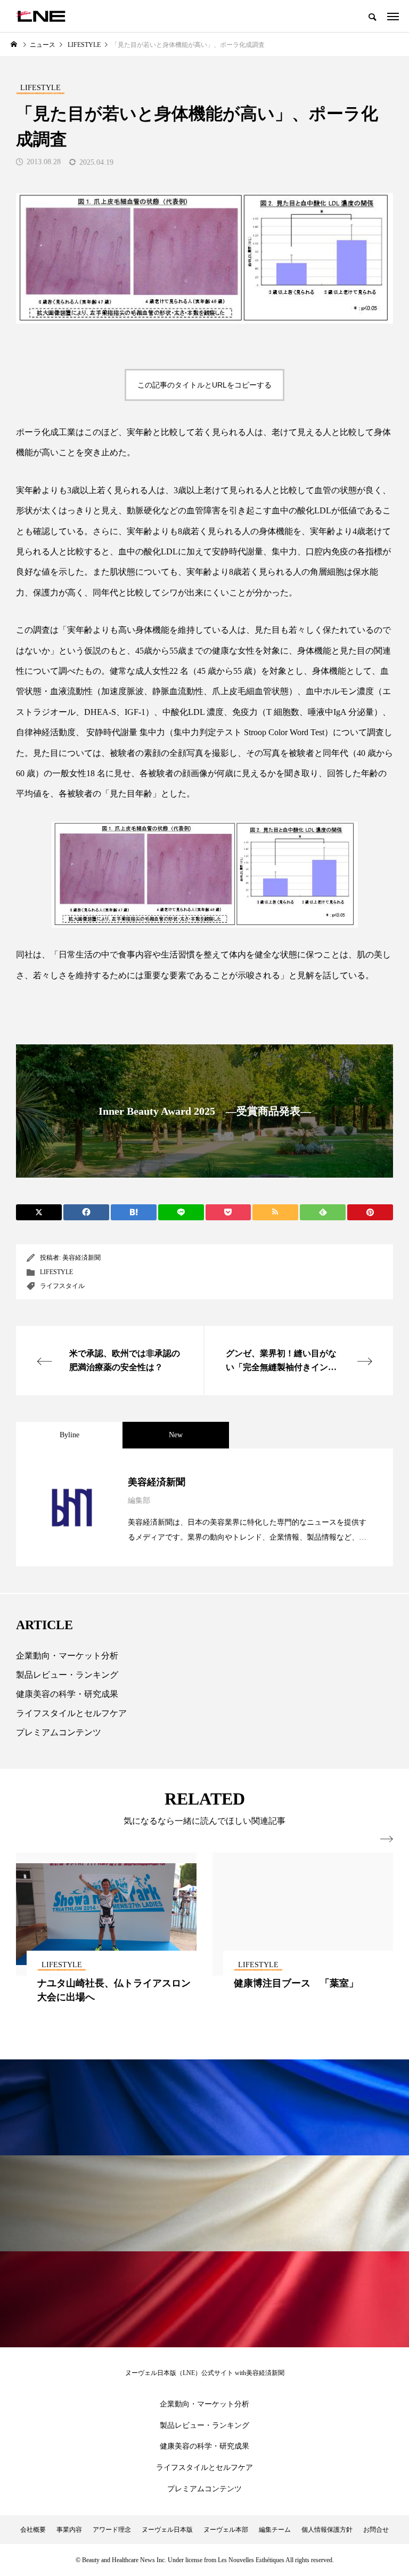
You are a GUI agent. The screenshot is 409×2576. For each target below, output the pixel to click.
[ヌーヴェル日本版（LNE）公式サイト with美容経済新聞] (41, 16)
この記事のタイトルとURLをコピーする (204, 385)
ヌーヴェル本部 (226, 2530)
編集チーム (275, 2530)
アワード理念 (112, 2530)
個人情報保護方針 (327, 2530)
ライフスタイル (62, 1286)
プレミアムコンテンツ (59, 1732)
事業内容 (69, 2530)
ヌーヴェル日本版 (167, 2530)
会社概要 (33, 2530)
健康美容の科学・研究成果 (67, 1694)
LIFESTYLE (56, 1272)
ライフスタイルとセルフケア (71, 1713)
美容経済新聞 (81, 1258)
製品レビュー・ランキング (67, 1675)
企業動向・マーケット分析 (67, 1656)
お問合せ (376, 2530)
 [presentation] (387, 1839)
